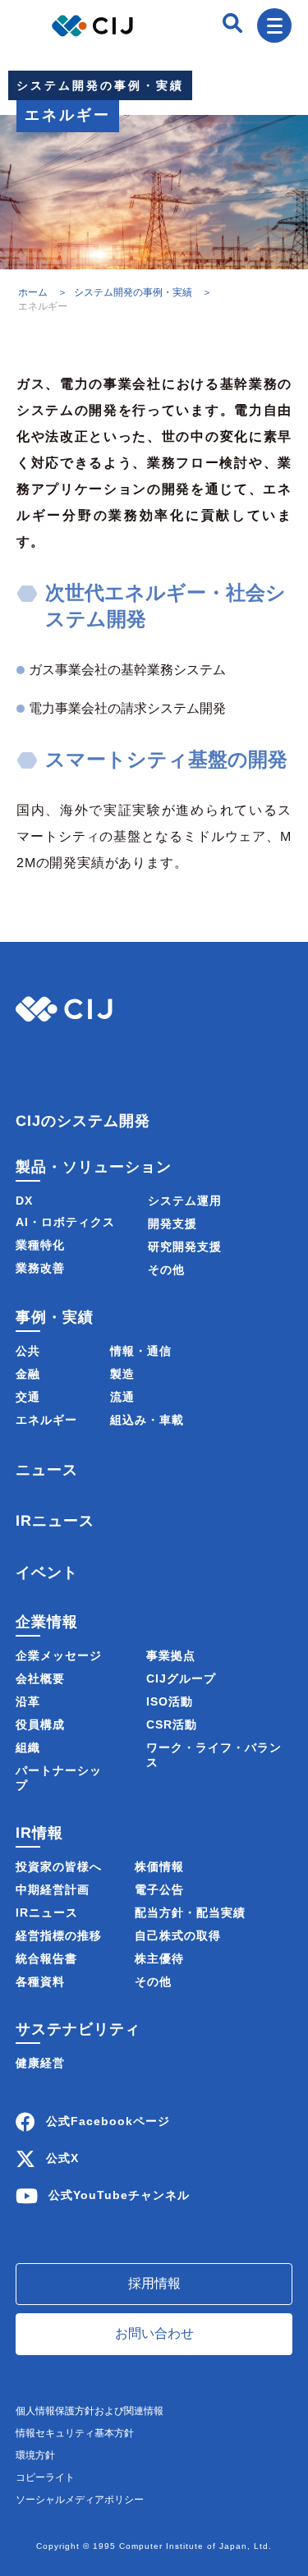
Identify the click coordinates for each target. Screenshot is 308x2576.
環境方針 (35, 2455)
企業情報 (47, 1622)
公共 (28, 1351)
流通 (122, 1397)
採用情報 (154, 2283)
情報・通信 (141, 1351)
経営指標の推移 (59, 1935)
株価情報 (159, 1867)
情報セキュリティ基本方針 (75, 2433)
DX (24, 1201)
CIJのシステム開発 (83, 1120)
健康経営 (40, 2063)
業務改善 (40, 1268)
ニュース (47, 1470)
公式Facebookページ (108, 2120)
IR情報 (39, 1833)
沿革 (28, 1701)
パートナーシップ (59, 1778)
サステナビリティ (78, 2029)
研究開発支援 (185, 1247)
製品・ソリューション (94, 1166)
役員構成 (40, 1724)
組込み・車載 (147, 1420)
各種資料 (40, 1981)
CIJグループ (181, 1678)
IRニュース (55, 1522)
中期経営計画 (53, 1890)
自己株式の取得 (178, 1935)
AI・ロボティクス (65, 1222)
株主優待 (159, 1958)
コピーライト (45, 2477)
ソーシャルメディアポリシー (80, 2500)
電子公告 (159, 1890)
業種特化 (40, 1245)
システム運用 (185, 1201)
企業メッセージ (59, 1655)
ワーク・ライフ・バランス (214, 1755)
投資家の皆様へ (59, 1867)
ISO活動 (170, 1701)
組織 (28, 1747)
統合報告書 (46, 1958)
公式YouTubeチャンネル (119, 2194)
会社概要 (40, 1678)
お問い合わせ (154, 2333)
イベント (47, 1573)
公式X (62, 2157)
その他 (166, 1270)
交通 (28, 1397)
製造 (122, 1374)
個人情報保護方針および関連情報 (90, 2411)
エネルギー (46, 1420)
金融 (28, 1374)
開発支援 (172, 1224)
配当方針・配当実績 (190, 1912)
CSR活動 (172, 1724)
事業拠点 (171, 1655)
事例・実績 (55, 1316)
